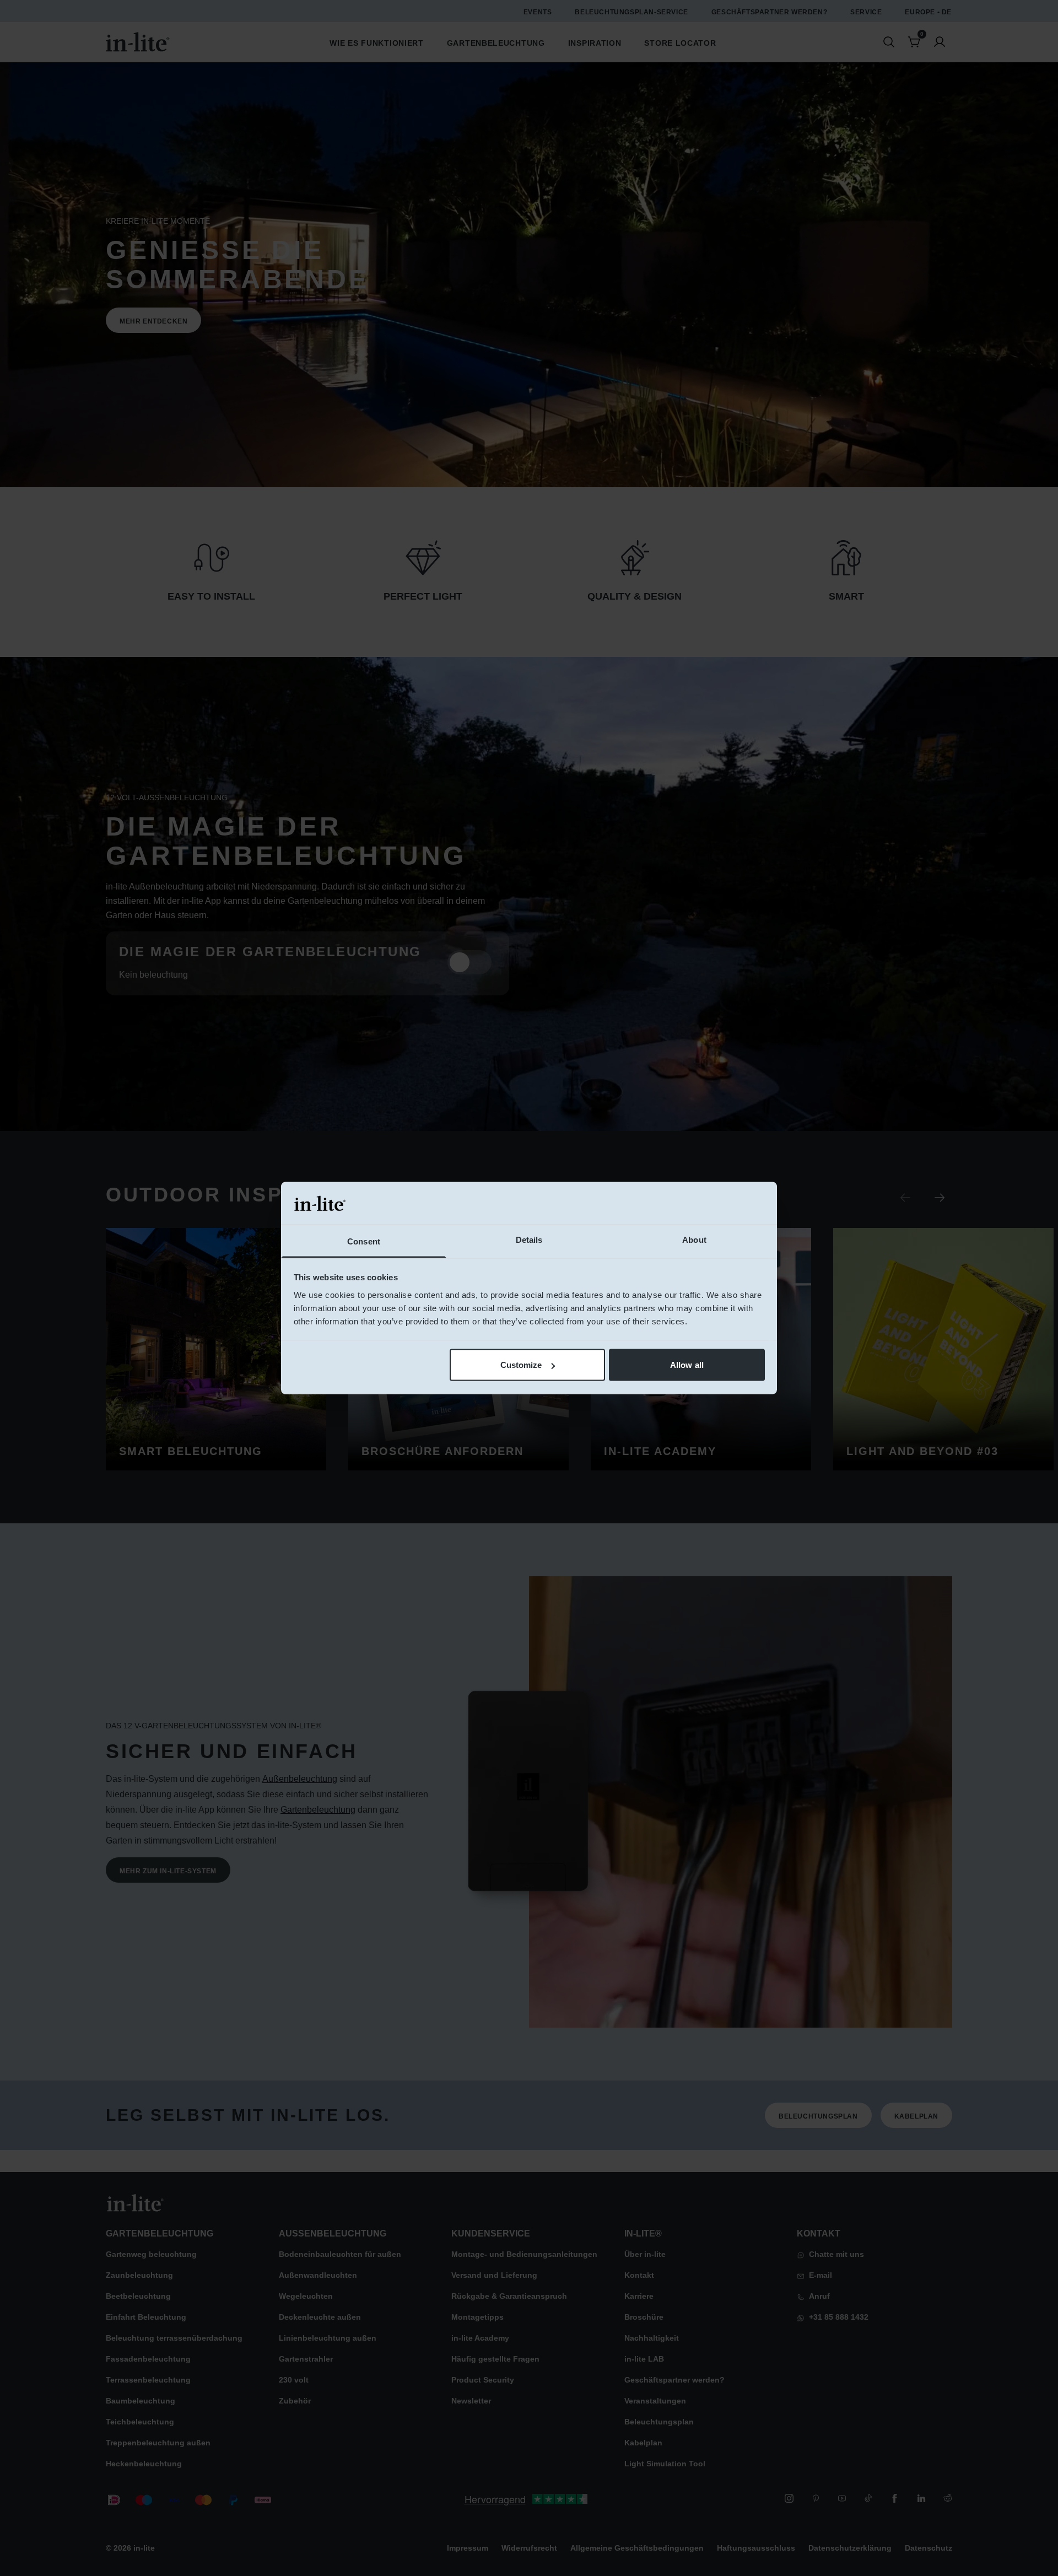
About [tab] (694, 1239)
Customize (521, 1365)
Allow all (687, 1365)
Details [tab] (529, 1239)
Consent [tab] (364, 1241)
